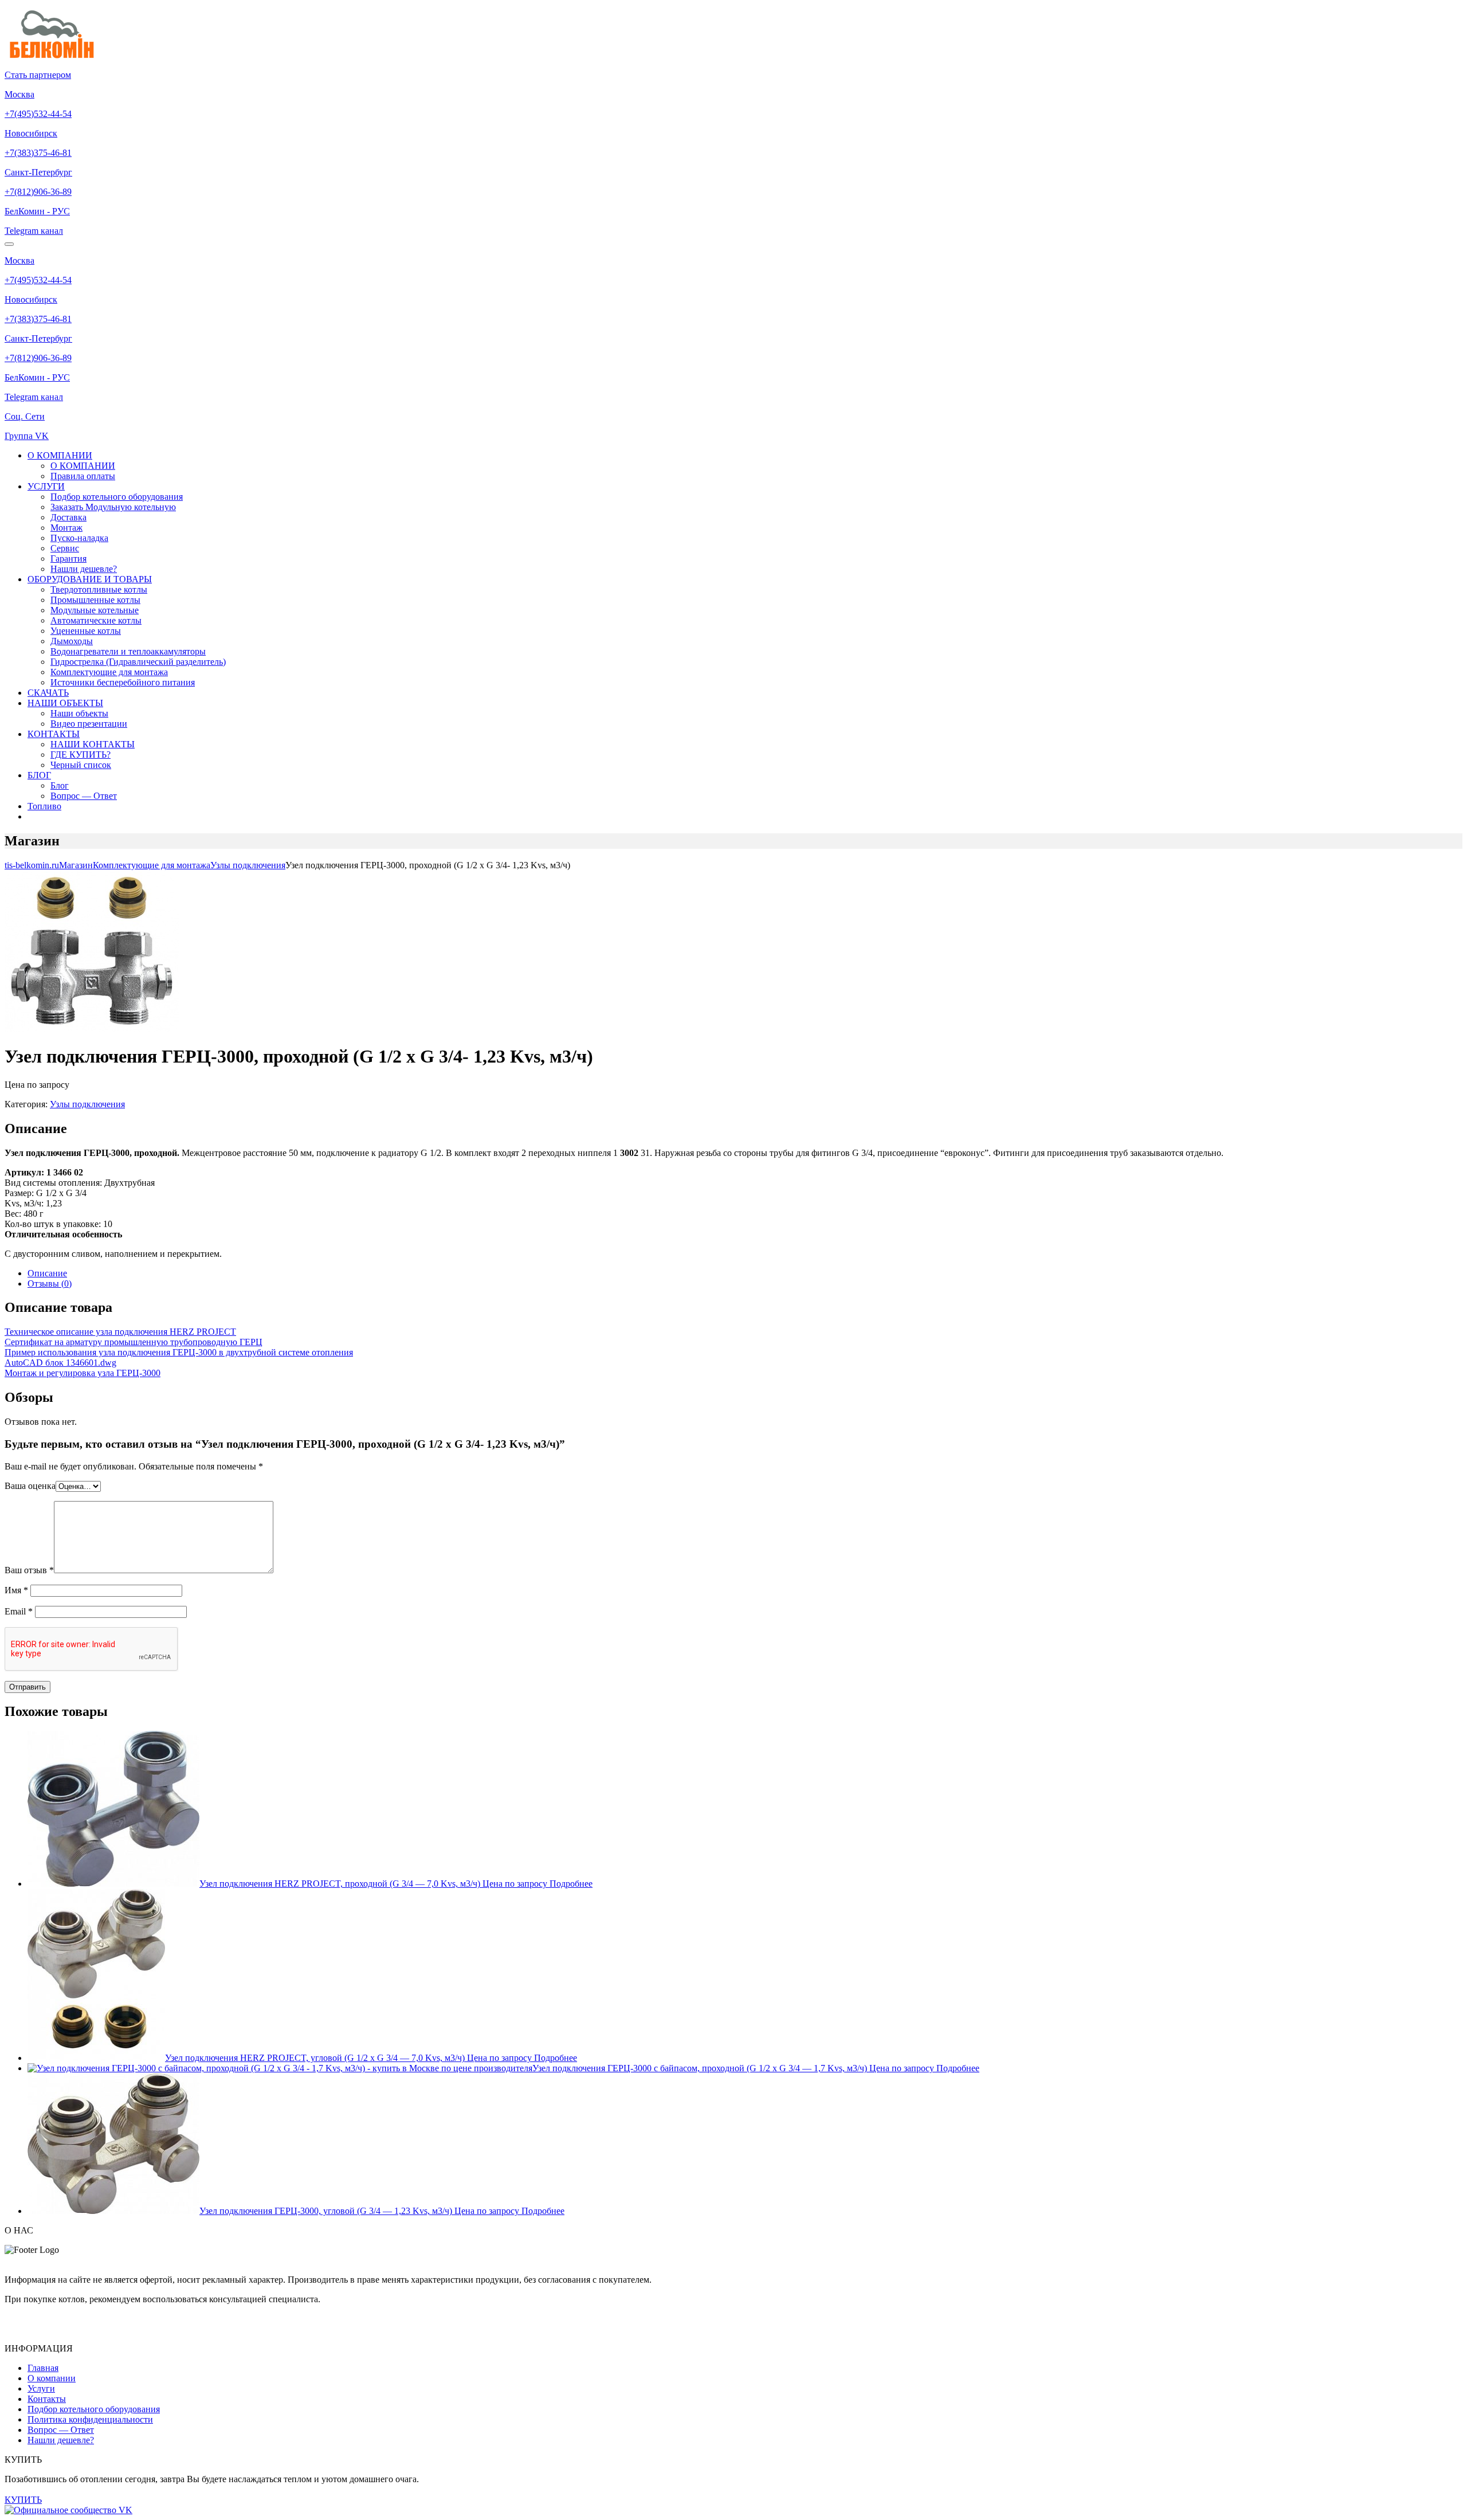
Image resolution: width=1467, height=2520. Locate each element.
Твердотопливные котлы (99, 589)
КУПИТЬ (23, 2500)
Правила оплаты (83, 476)
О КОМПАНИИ (60, 455)
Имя (16, 1590)
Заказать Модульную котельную (113, 507)
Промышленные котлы (95, 600)
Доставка (68, 517)
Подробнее (571, 1884)
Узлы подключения (87, 1104)
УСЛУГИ (46, 486)
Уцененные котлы (86, 631)
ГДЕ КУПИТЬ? (81, 755)
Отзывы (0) (50, 1283)
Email (19, 1611)
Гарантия (68, 559)
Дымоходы (72, 641)
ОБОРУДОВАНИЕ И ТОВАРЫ (90, 579)
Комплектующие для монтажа (109, 672)
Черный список (81, 765)
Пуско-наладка (79, 538)
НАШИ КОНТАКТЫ (93, 744)
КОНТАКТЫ (54, 734)
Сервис (65, 548)
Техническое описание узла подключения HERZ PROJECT (120, 1332)
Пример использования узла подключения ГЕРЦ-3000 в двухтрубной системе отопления (179, 1352)
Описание (47, 1273)
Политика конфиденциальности (90, 2419)
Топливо (44, 806)
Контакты (47, 2399)
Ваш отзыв (29, 1570)
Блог (60, 785)
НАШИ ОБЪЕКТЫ (65, 703)
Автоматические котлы (96, 620)
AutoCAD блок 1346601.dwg (60, 1363)
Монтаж (66, 528)
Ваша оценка (30, 1486)
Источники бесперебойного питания (123, 682)
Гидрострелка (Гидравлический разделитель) (138, 662)
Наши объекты (79, 713)
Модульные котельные (95, 610)
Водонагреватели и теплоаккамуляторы (128, 651)
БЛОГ (39, 775)
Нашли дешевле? (84, 569)
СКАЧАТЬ (48, 693)
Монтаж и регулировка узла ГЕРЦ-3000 (83, 1373)
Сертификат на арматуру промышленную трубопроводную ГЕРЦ (134, 1342)
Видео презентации (89, 724)
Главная (43, 2368)
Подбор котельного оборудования (117, 497)
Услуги (41, 2388)
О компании (52, 2378)
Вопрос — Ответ (84, 796)
